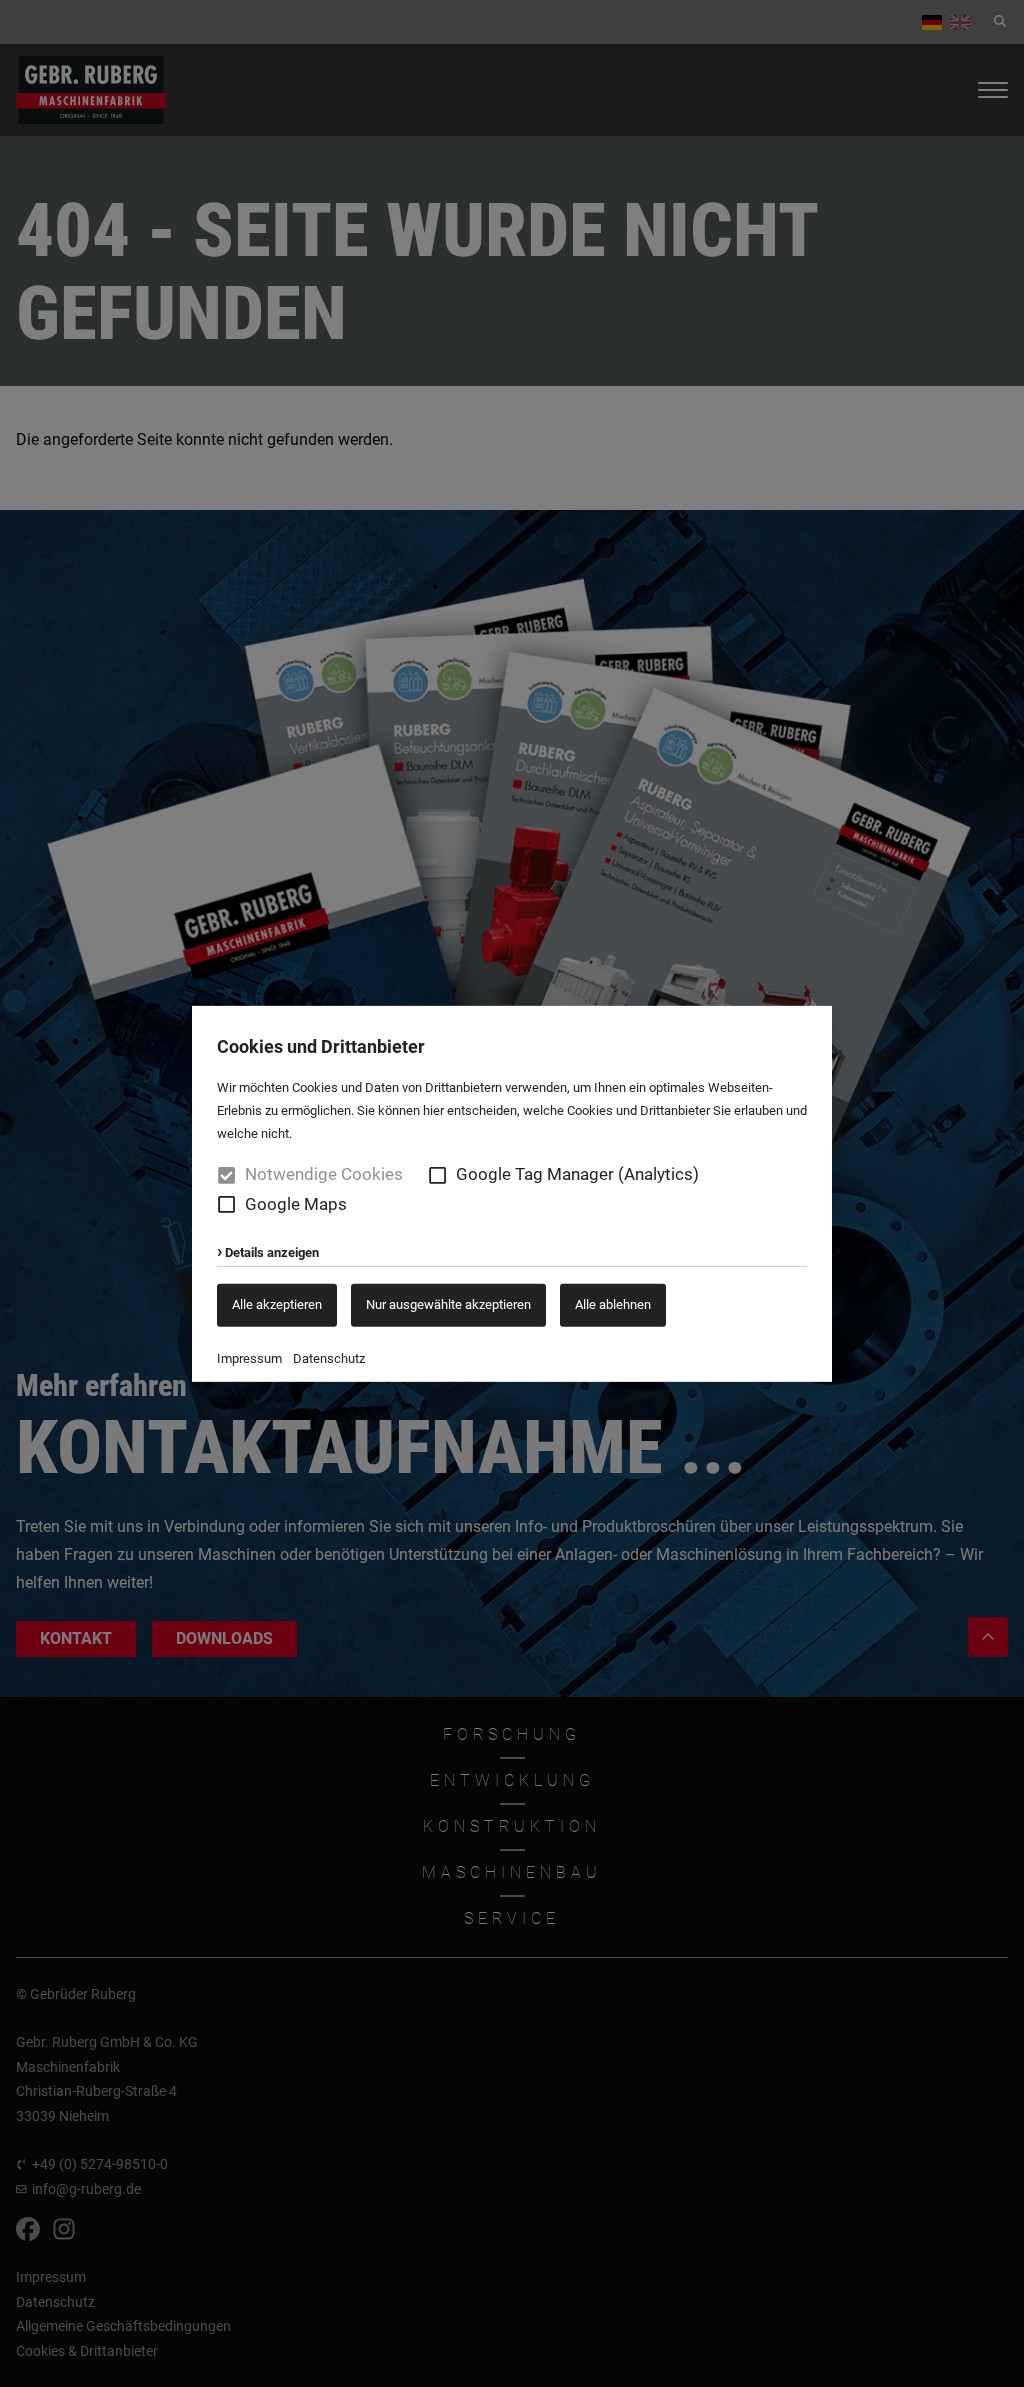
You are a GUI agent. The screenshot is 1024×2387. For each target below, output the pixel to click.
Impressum (249, 1358)
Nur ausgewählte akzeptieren (448, 1304)
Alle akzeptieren (277, 1304)
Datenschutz (329, 1358)
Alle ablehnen (613, 1304)
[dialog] (512, 1193)
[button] (437, 1174)
